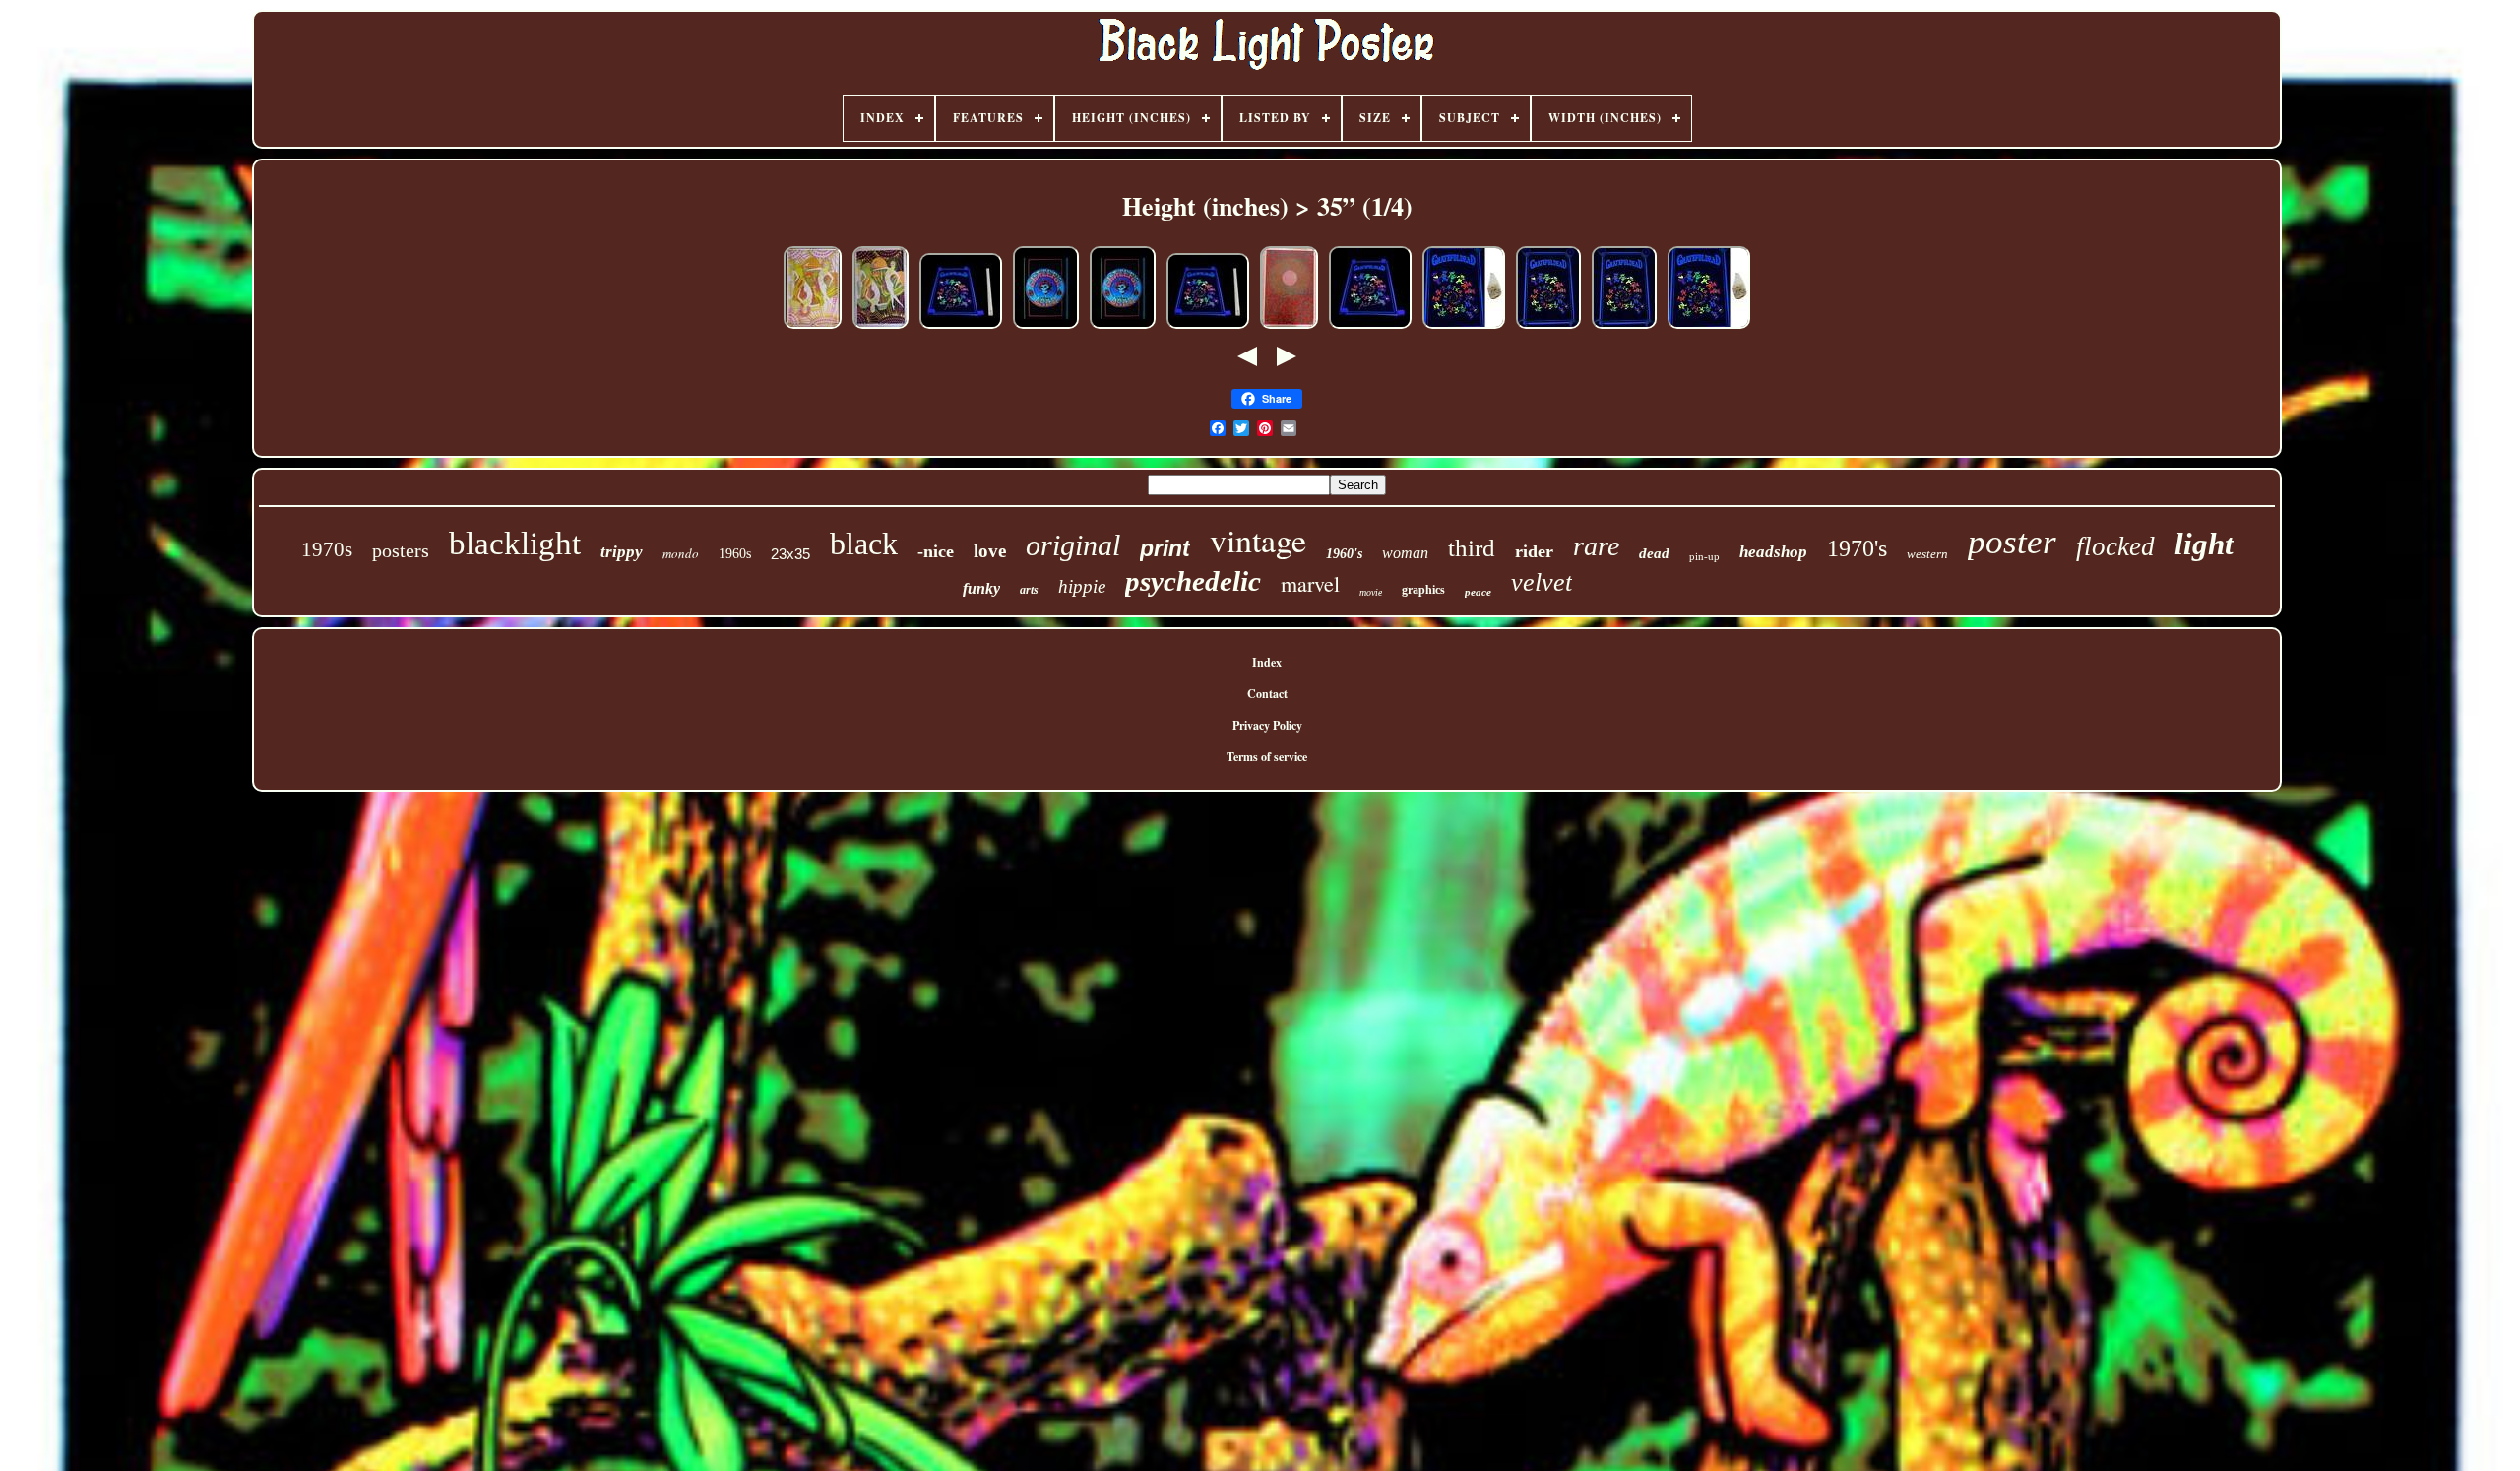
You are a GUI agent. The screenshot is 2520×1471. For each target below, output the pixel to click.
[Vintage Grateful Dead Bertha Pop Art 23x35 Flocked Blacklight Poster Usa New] (1046, 328)
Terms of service (1267, 757)
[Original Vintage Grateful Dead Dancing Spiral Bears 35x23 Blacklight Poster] (1548, 328)
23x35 (790, 554)
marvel (1310, 583)
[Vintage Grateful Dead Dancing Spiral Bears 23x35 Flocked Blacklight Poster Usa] (1370, 328)
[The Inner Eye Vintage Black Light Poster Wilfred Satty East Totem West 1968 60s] (1289, 328)
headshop (1773, 552)
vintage (1258, 540)
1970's (1857, 548)
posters (401, 550)
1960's (1344, 554)
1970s (327, 549)
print (1165, 548)
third (1472, 548)
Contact (1267, 694)
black (864, 544)
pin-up (1704, 556)
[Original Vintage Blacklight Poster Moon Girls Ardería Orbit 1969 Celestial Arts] (813, 328)
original (1073, 545)
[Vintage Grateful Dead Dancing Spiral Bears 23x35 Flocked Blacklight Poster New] (961, 328)
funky (981, 588)
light (2204, 544)
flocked (2115, 546)
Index (1267, 662)
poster (2012, 542)
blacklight (515, 544)
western (1927, 554)
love (990, 551)
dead (1654, 553)
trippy (622, 552)
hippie (1082, 586)
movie (1371, 592)
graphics (1423, 590)
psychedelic (1193, 581)
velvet (1542, 582)
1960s (735, 554)
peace (1478, 592)
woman (1405, 553)
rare (1596, 546)
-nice (936, 551)
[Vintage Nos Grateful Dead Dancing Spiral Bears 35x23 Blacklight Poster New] (1464, 328)
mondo (681, 553)
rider (1534, 551)
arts (1029, 590)
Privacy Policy (1267, 725)
